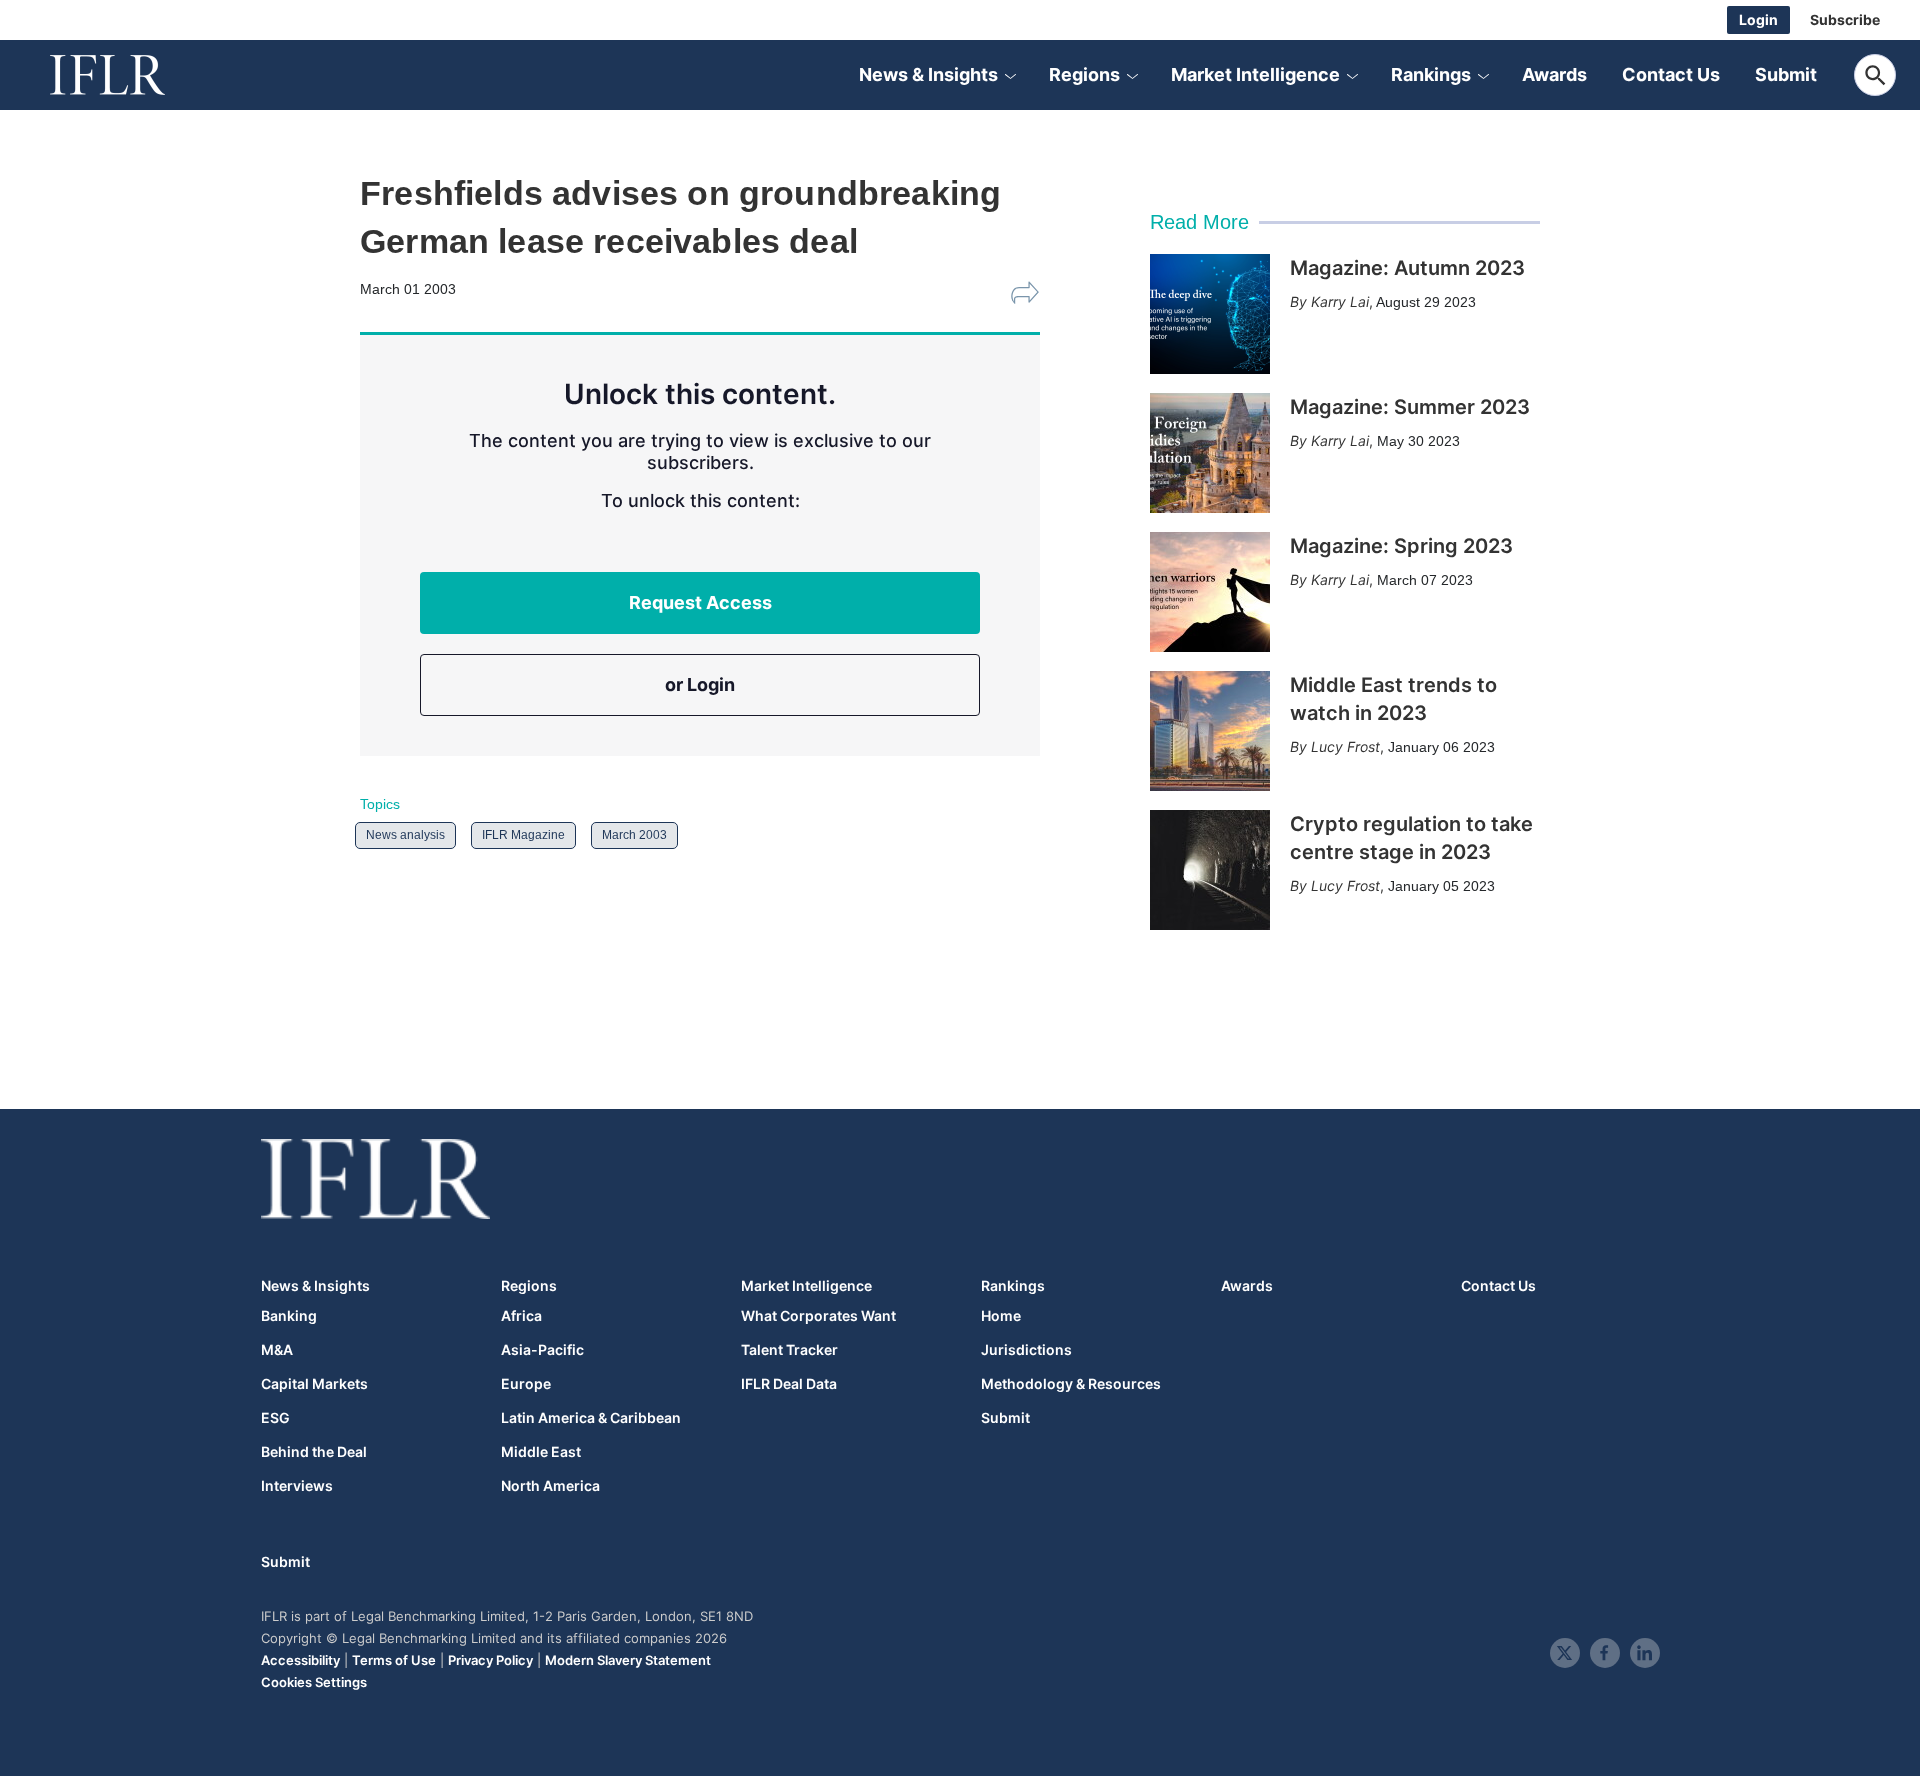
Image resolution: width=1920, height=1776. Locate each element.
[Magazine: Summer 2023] (1210, 453)
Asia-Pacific (542, 1350)
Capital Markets (314, 1384)
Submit (1786, 74)
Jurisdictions (1026, 1350)
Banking (289, 1316)
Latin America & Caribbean (591, 1418)
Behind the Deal (314, 1452)
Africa (521, 1316)
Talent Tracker (789, 1350)
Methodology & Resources (1071, 1384)
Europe (526, 1384)
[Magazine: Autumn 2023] (1210, 314)
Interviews (297, 1486)
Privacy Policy (490, 1660)
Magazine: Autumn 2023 (1407, 268)
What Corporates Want (818, 1316)
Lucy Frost (1345, 746)
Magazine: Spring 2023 (1401, 546)
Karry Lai (1340, 301)
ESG (275, 1418)
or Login (700, 684)
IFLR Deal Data (789, 1384)
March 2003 (634, 835)
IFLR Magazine (523, 835)
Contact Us (1671, 74)
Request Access (700, 602)
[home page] (130, 75)
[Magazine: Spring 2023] (1210, 592)
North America (550, 1486)
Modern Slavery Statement (628, 1660)
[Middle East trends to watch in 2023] (1210, 731)
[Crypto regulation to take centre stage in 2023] (1210, 870)
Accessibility (300, 1660)
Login (1758, 19)
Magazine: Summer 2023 (1410, 407)
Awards (1554, 74)
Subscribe (1845, 19)
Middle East (541, 1452)
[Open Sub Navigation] (1010, 75)
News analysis (405, 835)
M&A (277, 1350)
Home (1001, 1316)
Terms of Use (394, 1660)
